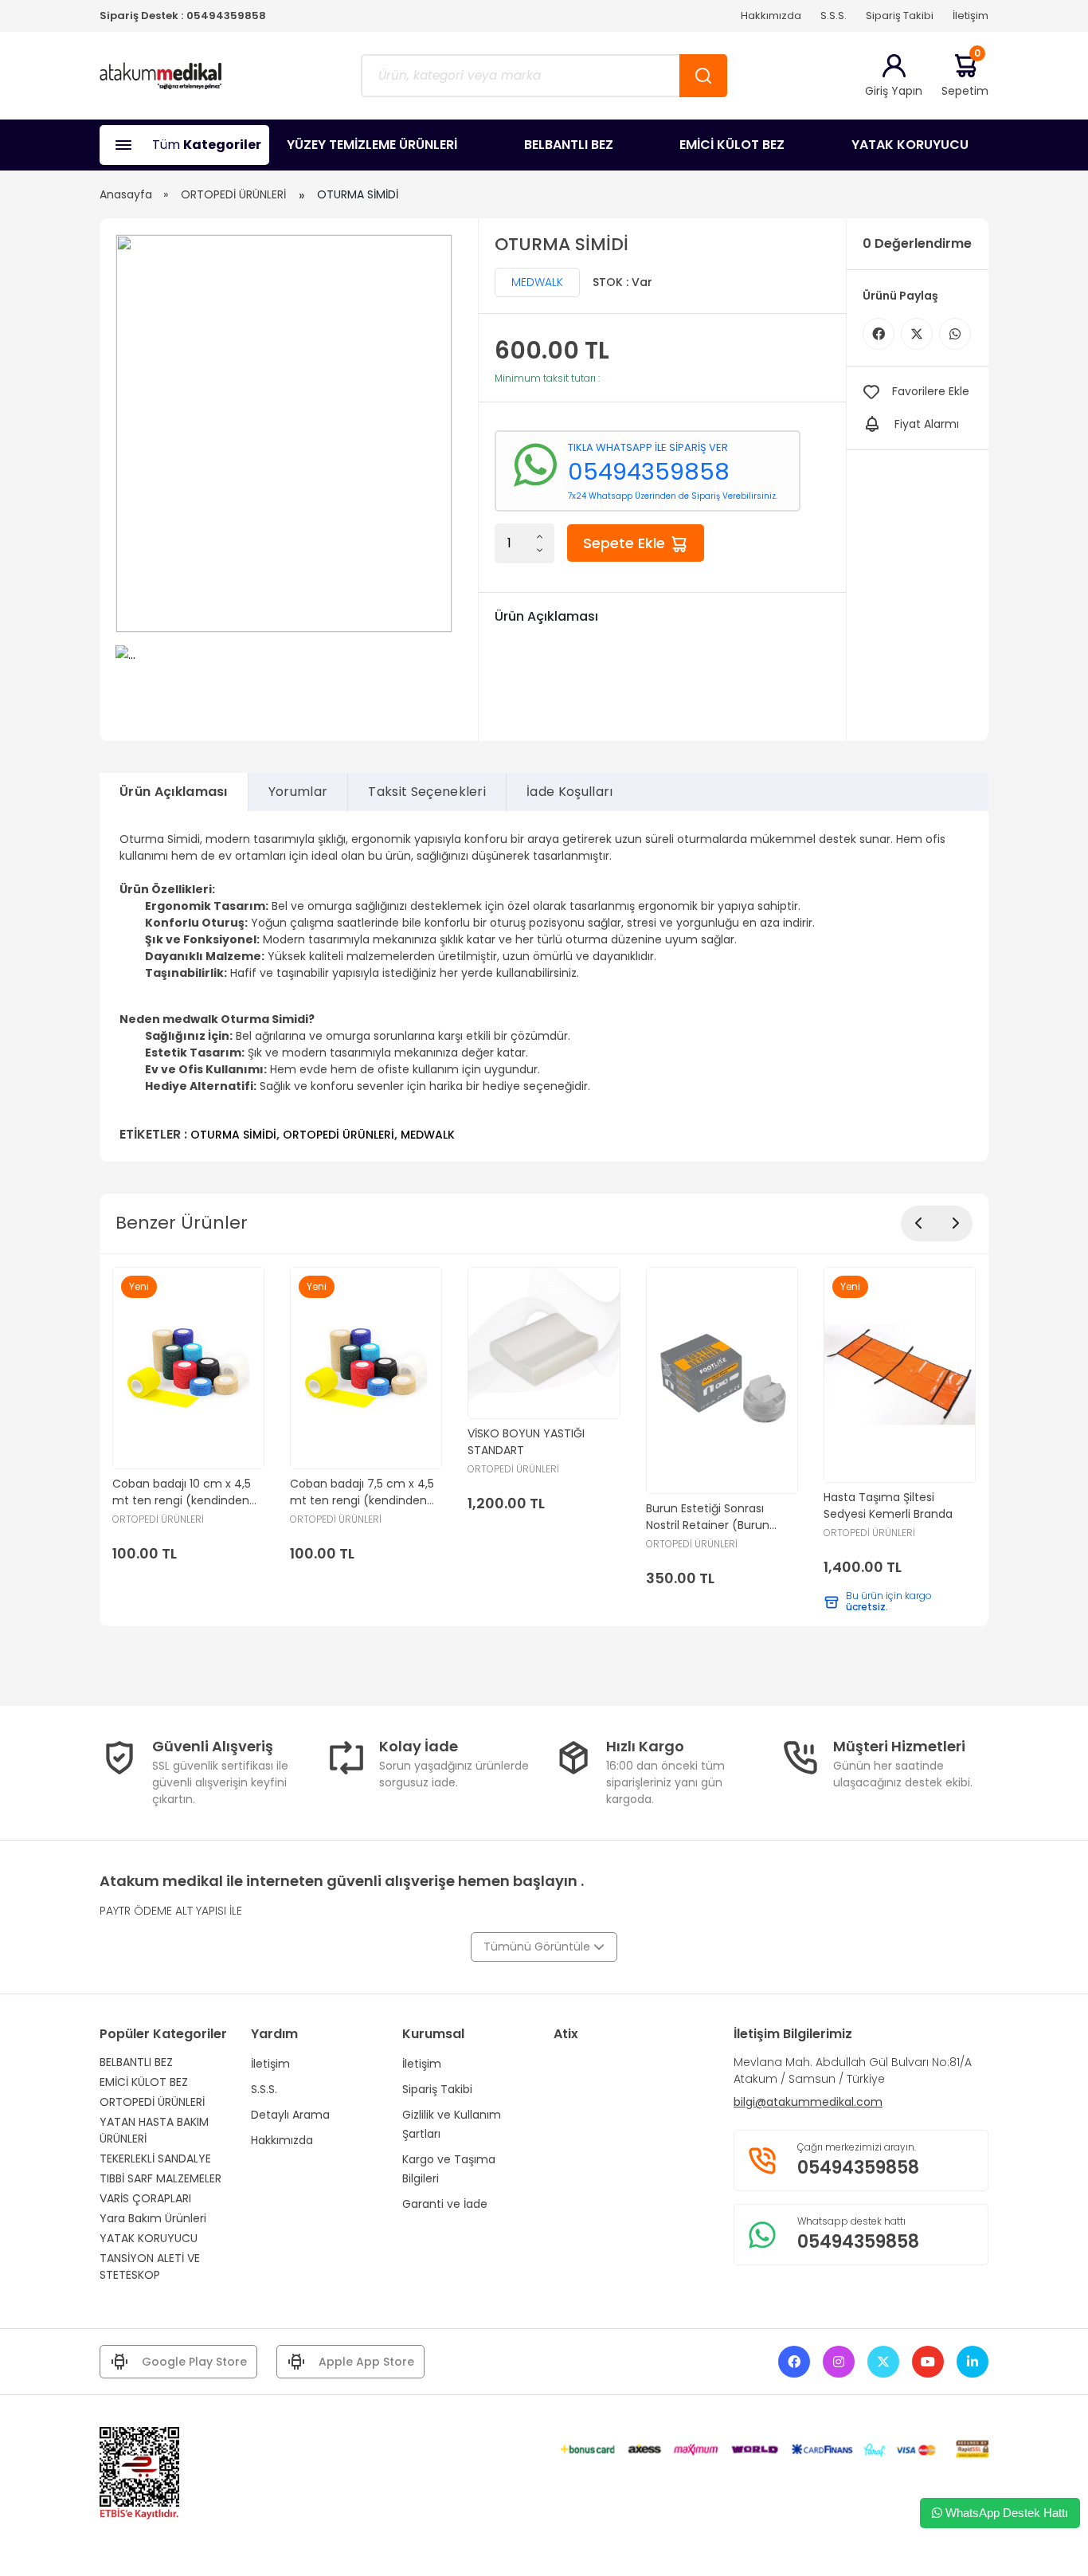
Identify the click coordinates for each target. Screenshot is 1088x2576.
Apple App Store (366, 2362)
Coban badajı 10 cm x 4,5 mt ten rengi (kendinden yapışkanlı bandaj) (182, 1492)
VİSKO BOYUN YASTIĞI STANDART (526, 1442)
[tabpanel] (544, 986)
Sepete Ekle (626, 543)
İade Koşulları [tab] (569, 792)
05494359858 (226, 16)
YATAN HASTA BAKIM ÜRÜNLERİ (154, 2130)
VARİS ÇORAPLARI (145, 2198)
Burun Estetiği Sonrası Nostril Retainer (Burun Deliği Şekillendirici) (708, 1517)
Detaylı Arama (290, 2115)
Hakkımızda (771, 16)
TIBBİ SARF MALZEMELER (160, 2178)
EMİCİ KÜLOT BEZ (732, 145)
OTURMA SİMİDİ (233, 1135)
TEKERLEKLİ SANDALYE (155, 2158)
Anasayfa (126, 194)
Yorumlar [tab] (298, 792)
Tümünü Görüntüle (538, 1947)
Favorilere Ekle (931, 391)
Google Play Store (194, 2362)
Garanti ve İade (445, 2204)
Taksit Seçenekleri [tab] (427, 792)
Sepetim (965, 75)
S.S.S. (834, 16)
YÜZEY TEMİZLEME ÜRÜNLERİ (372, 145)
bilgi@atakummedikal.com (808, 2102)
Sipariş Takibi (900, 16)
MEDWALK (537, 282)
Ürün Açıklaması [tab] (174, 792)
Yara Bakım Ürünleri (153, 2218)
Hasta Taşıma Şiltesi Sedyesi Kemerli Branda (888, 1506)
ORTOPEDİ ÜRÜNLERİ (233, 194)
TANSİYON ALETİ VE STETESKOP (150, 2266)
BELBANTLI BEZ (569, 145)
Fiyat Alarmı (927, 424)
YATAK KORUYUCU (910, 145)
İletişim (971, 16)
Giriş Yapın (894, 91)
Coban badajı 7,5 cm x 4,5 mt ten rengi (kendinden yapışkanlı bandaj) (362, 1492)
